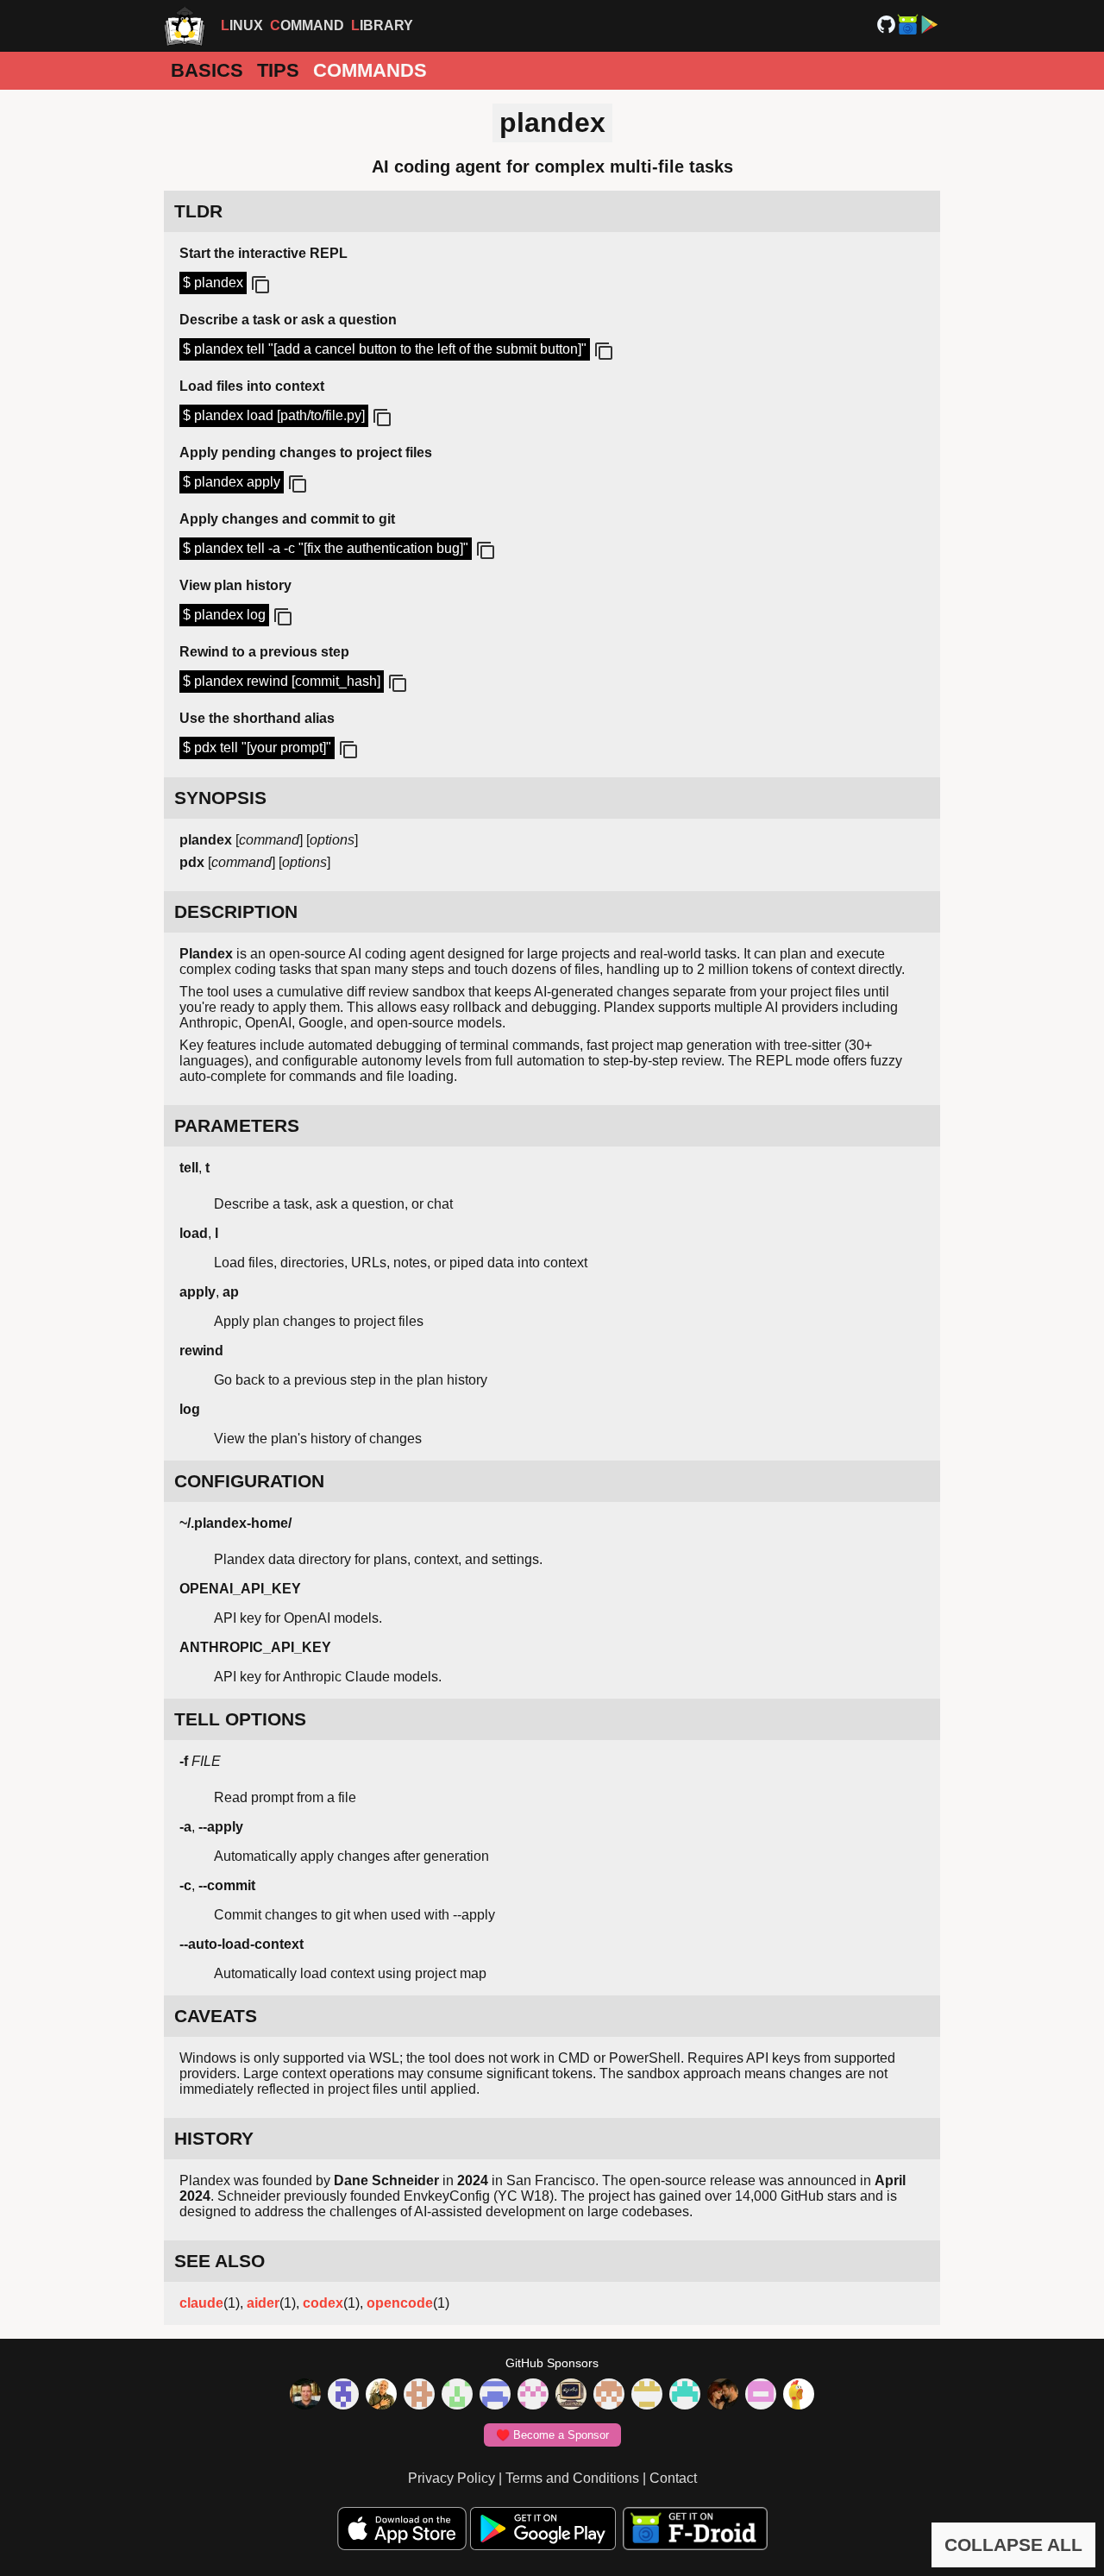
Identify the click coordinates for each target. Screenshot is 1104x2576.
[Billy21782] (761, 2396)
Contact (673, 2478)
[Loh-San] (647, 2396)
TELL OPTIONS (240, 1719)
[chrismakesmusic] (609, 2396)
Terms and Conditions (572, 2478)
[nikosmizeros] (381, 2396)
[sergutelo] (799, 2396)
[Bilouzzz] (419, 2396)
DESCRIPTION (236, 911)
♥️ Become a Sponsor (552, 2435)
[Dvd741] (457, 2396)
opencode (400, 2303)
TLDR (198, 211)
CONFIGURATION (249, 1481)
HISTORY (214, 2138)
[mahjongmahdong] (533, 2396)
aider (263, 2303)
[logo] (185, 26)
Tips (278, 70)
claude (201, 2303)
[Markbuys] (685, 2396)
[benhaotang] (495, 2396)
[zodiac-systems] (343, 2396)
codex (323, 2303)
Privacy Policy (452, 2478)
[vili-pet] (571, 2396)
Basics (207, 70)
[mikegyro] (305, 2396)
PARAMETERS (237, 1125)
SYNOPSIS (220, 798)
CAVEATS (216, 2016)
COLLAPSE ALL (1013, 2545)
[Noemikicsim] (723, 2396)
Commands (370, 70)
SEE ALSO (220, 2261)
